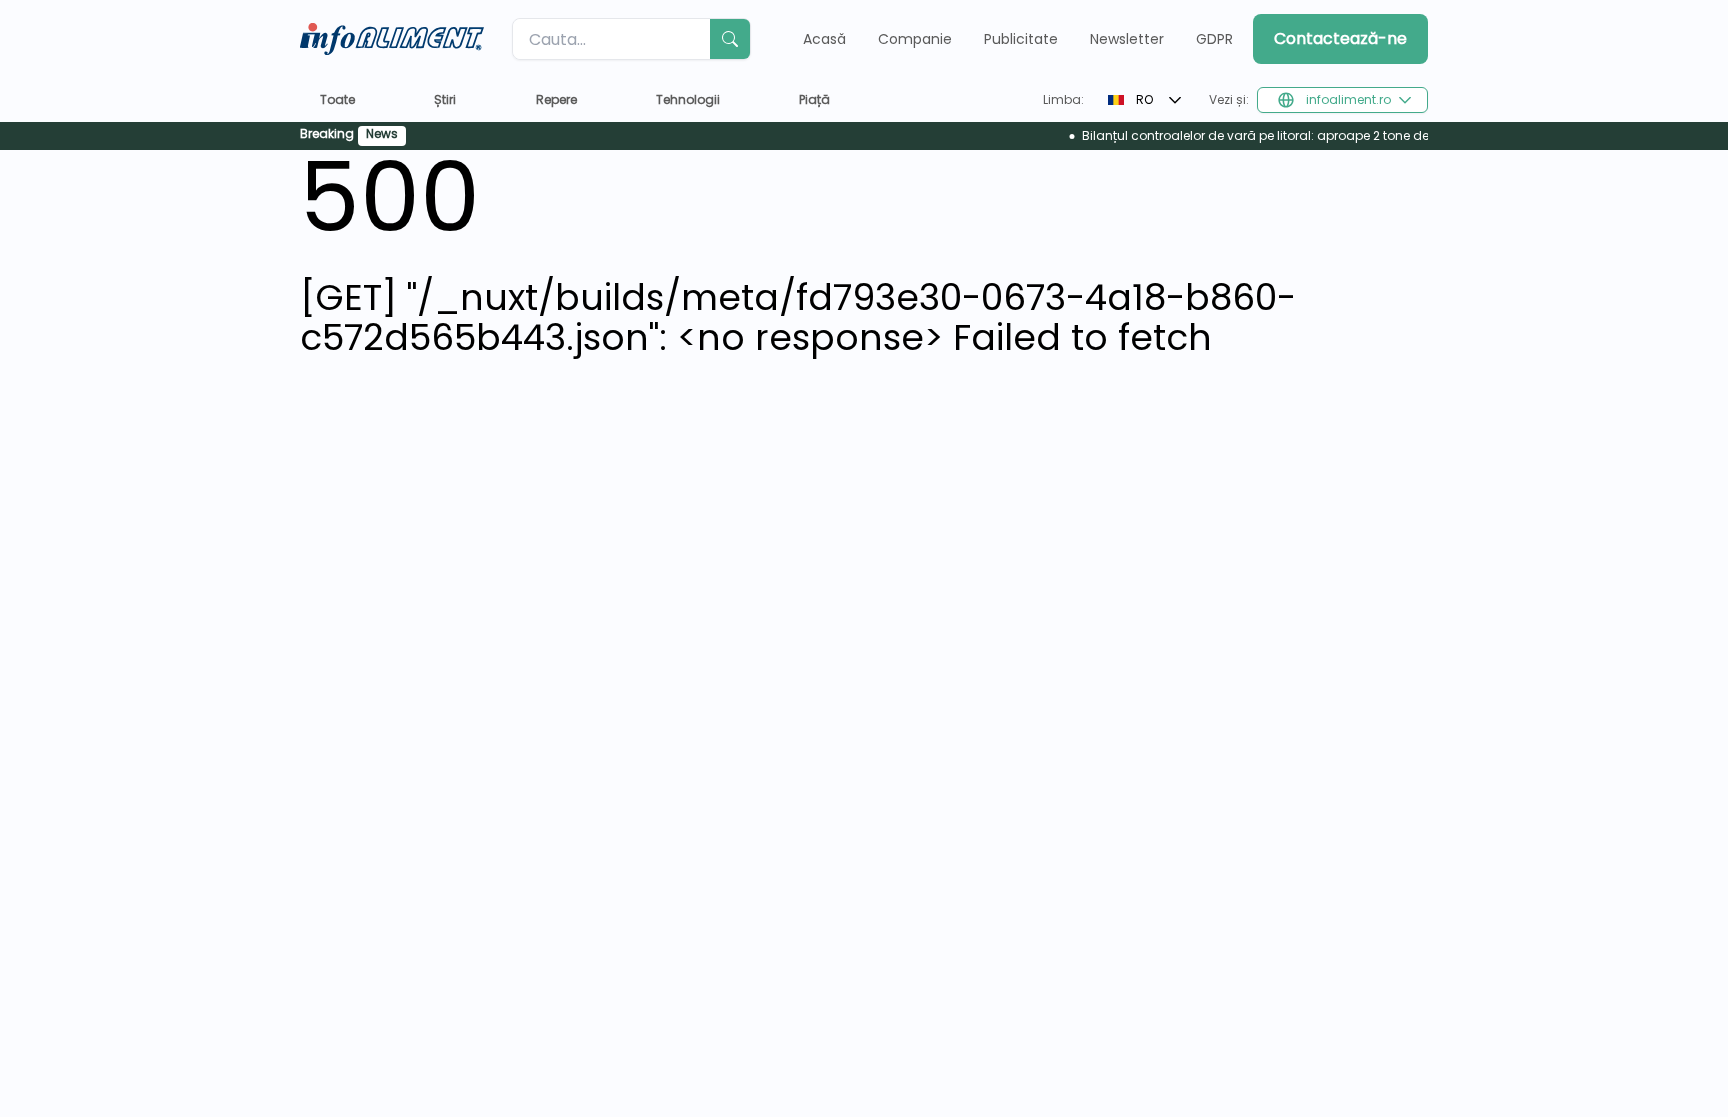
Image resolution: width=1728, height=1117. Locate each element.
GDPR (1214, 39)
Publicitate (1021, 39)
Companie (915, 39)
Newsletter (1127, 39)
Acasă (824, 39)
